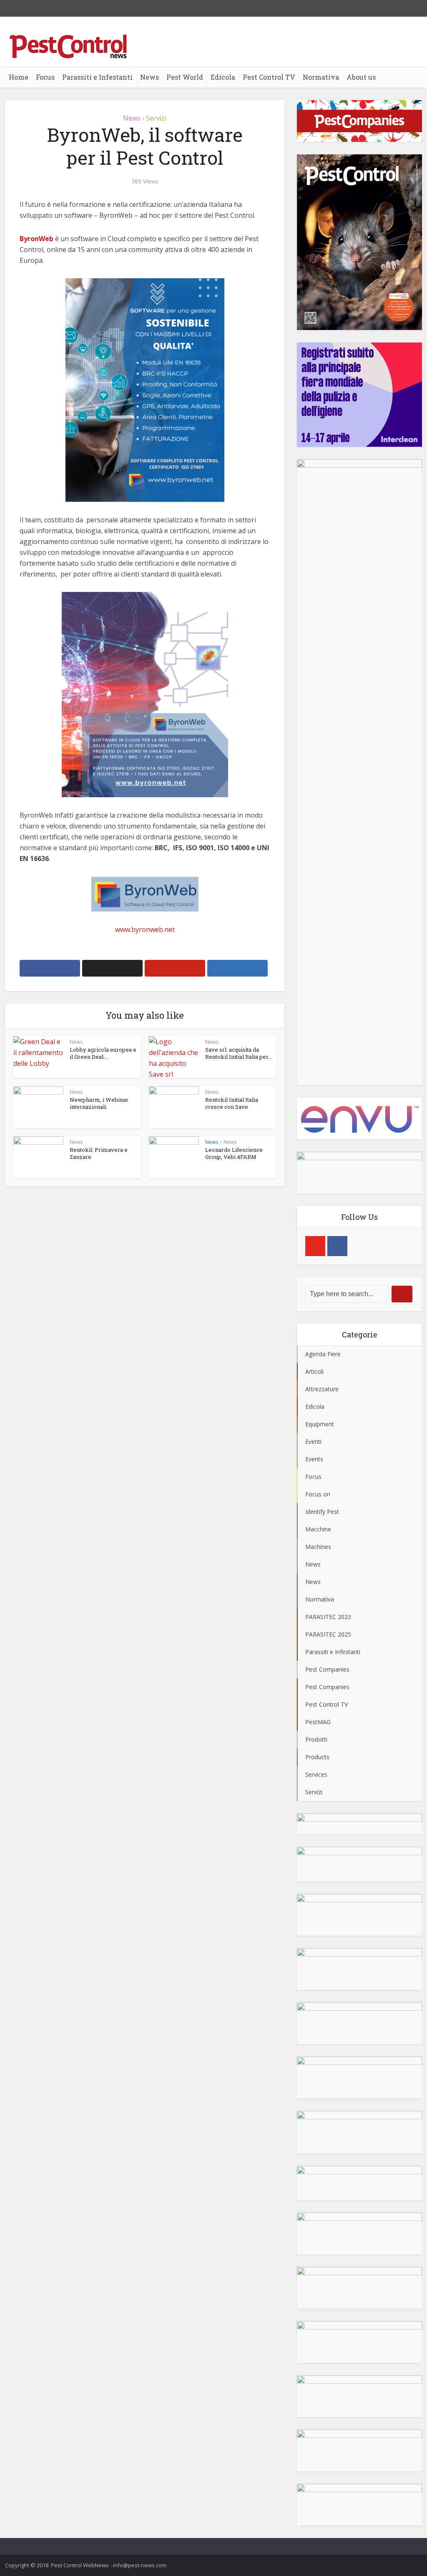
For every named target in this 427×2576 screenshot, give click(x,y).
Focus (45, 77)
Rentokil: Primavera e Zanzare (99, 1153)
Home (19, 77)
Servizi (156, 118)
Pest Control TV (269, 77)
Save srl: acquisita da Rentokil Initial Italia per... (239, 1053)
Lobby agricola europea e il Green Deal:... (103, 1053)
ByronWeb (36, 239)
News (149, 77)
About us (361, 77)
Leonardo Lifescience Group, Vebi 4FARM (234, 1153)
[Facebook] (337, 1246)
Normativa (321, 77)
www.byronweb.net (145, 929)
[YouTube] (315, 1246)
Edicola (223, 77)
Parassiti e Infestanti (97, 77)
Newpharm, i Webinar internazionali (99, 1103)
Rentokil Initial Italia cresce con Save (232, 1103)
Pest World (185, 77)
